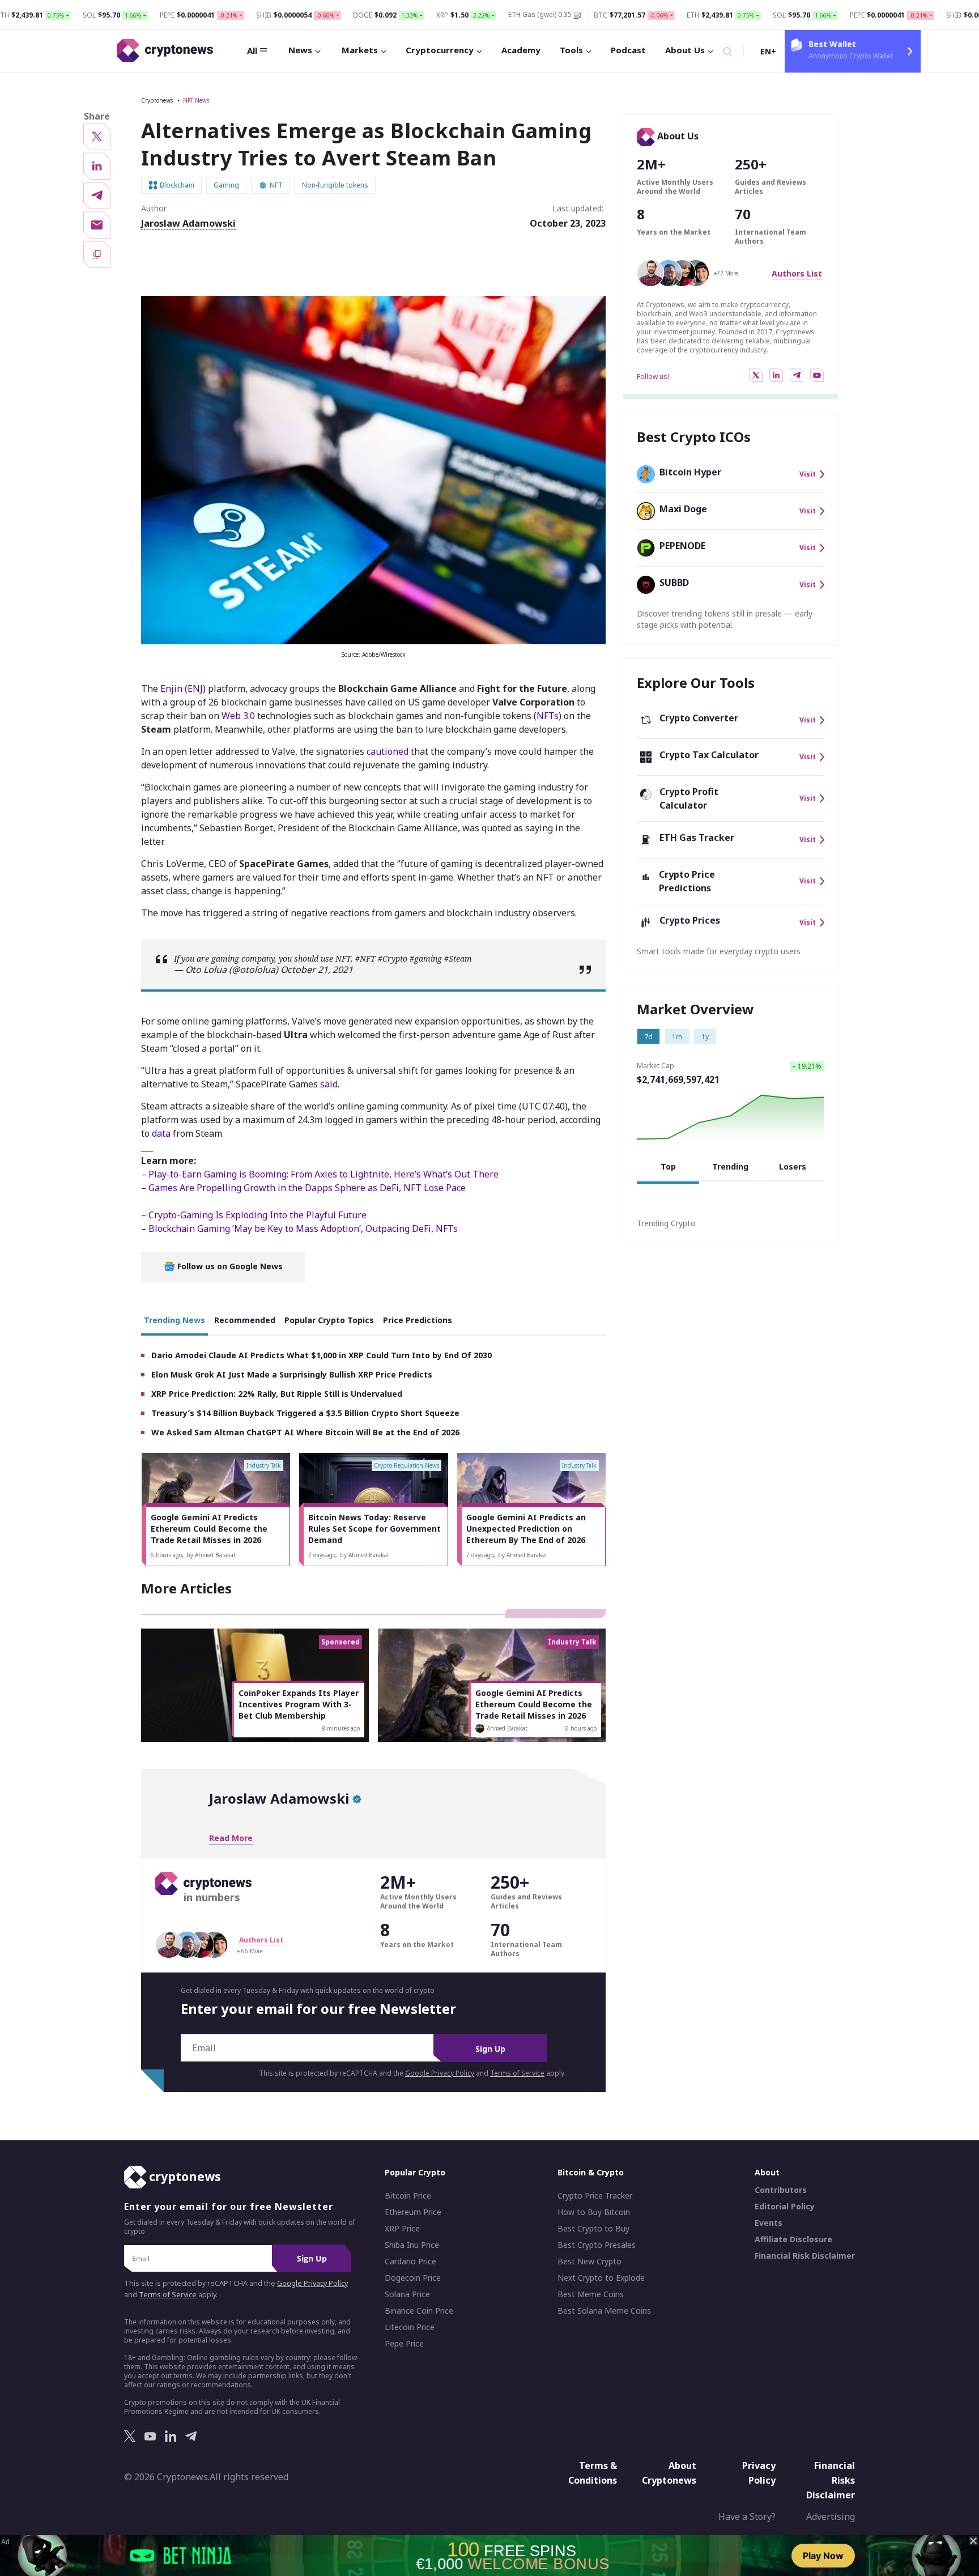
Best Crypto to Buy (593, 2229)
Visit (808, 474)
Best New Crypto (589, 2262)
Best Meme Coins (591, 2294)
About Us (685, 50)
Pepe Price (404, 2344)
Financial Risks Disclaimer (831, 2480)
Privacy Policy (759, 2473)
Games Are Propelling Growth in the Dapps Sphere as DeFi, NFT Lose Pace (307, 1188)
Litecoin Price (410, 2327)
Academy (521, 50)
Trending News (174, 1320)
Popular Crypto (415, 2172)
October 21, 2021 (317, 970)
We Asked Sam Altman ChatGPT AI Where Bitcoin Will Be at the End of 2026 (305, 1432)
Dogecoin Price (413, 2278)
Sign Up (490, 2049)
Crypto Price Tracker (595, 2196)
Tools (571, 50)
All (252, 50)
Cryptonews (157, 100)
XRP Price (402, 2229)
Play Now (823, 2556)
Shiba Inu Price (412, 2245)
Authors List (797, 273)
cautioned (388, 751)
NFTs (548, 716)
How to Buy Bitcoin (594, 2212)
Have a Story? (747, 2517)
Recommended (245, 1320)
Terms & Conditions (593, 2473)
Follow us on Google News (229, 1266)
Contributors (781, 2190)
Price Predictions (418, 1320)
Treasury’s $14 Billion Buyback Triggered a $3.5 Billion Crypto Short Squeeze (305, 1413)
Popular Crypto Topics (329, 1320)
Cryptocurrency (440, 50)
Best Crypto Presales (597, 2245)
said (329, 1084)
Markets (360, 50)
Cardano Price (410, 2262)
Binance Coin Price (419, 2311)
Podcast (628, 50)
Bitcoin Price (408, 2196)
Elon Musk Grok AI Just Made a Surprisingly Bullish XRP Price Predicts (292, 1374)
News (300, 50)
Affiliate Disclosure (793, 2239)
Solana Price (407, 2294)
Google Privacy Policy (440, 2073)
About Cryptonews (669, 2473)
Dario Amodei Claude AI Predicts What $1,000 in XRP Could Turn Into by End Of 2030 (322, 1355)
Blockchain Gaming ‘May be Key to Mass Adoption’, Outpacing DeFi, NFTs (303, 1229)
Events (769, 2223)
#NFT (365, 958)
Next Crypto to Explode (601, 2278)
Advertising (831, 2517)
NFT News (196, 100)
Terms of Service (517, 2073)
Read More (231, 1838)
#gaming (426, 958)
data (161, 1133)
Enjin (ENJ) (183, 688)
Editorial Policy (785, 2207)
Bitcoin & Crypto (591, 2172)
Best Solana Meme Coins (604, 2311)
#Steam (458, 958)
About (767, 2172)
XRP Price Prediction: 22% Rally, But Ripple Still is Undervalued (277, 1394)
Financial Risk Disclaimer (805, 2256)
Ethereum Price (413, 2212)
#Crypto (393, 958)
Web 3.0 (238, 716)
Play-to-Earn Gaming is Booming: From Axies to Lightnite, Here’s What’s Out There (324, 1174)
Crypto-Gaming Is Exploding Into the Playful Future (257, 1215)
